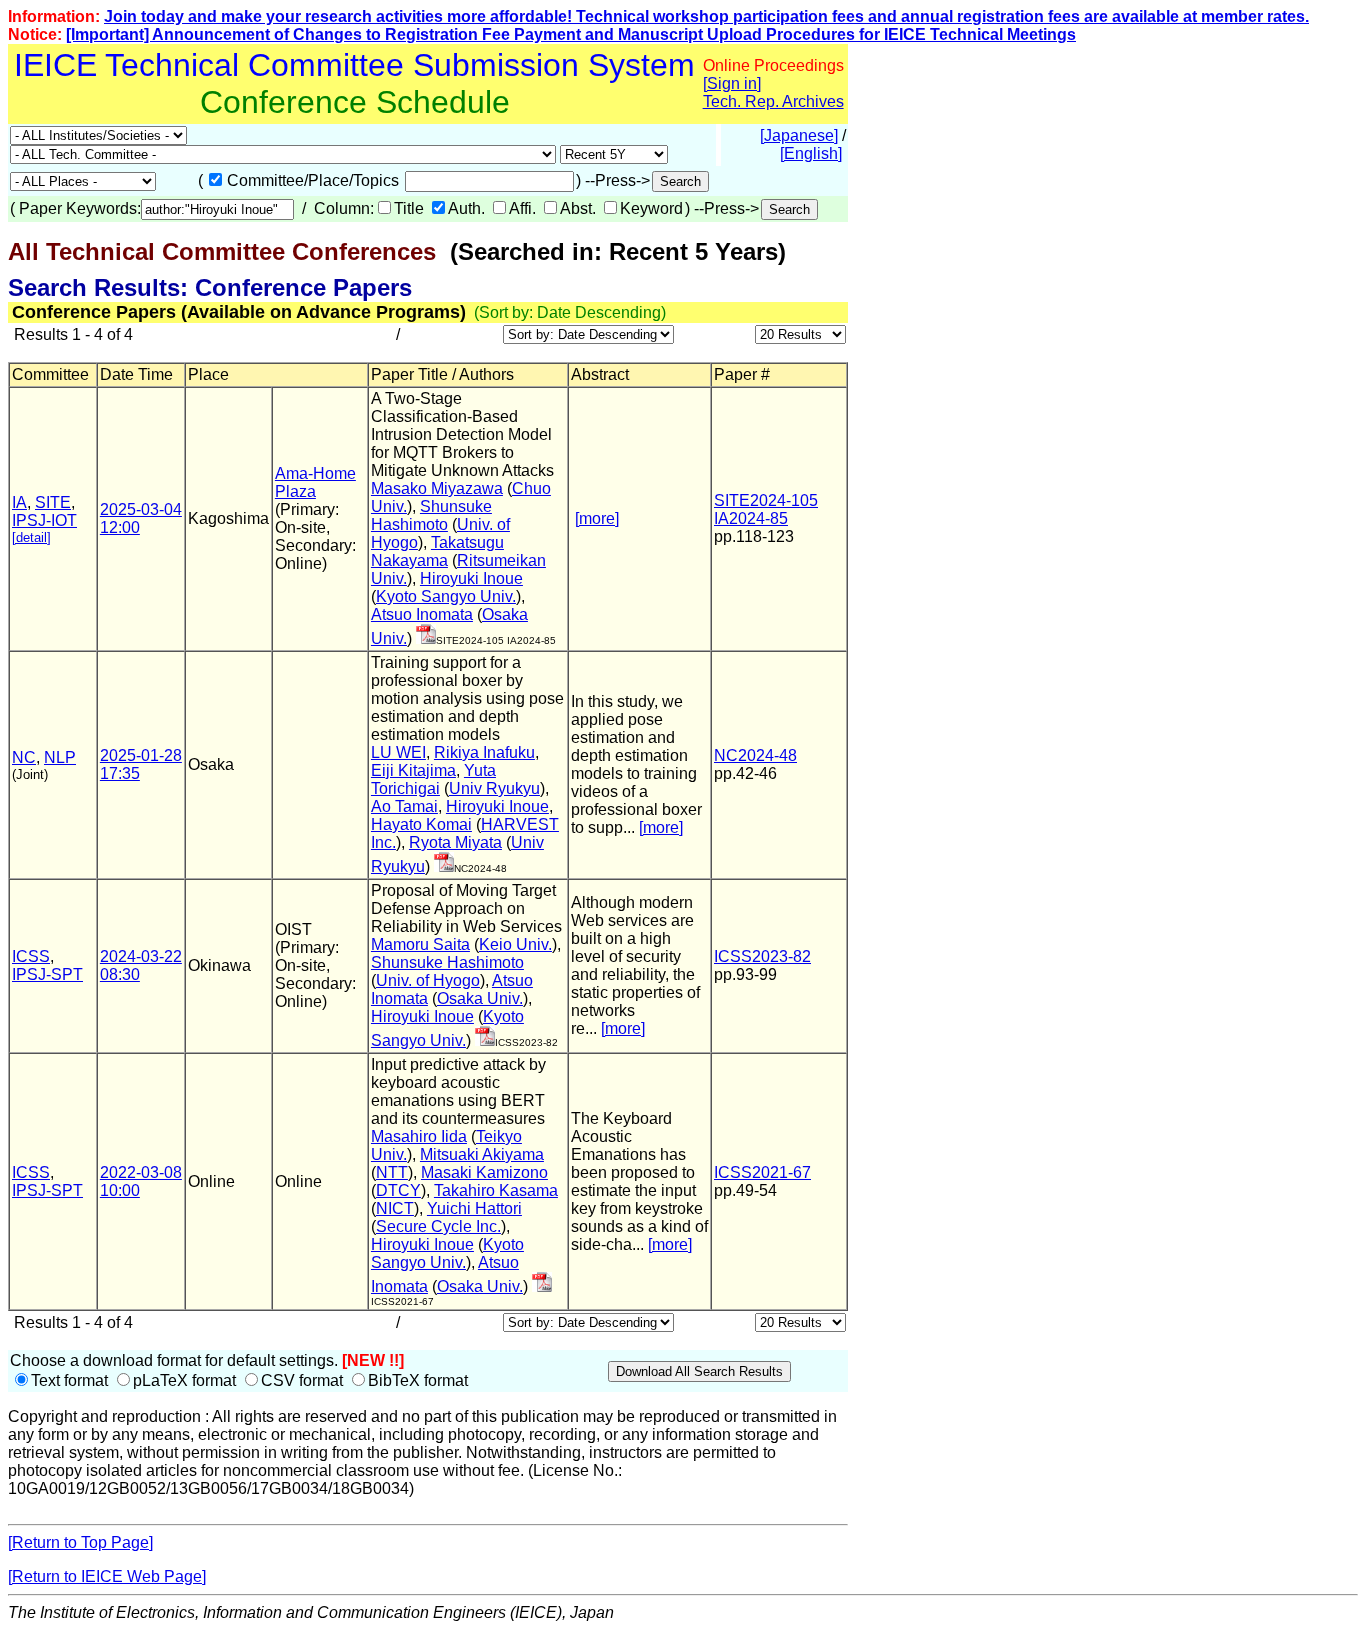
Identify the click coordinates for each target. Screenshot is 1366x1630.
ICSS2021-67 (762, 1172)
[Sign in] (732, 83)
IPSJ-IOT (44, 520)
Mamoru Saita (420, 944)
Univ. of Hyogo (428, 980)
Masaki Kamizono (484, 1172)
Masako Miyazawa (437, 488)
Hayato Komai (421, 824)
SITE (53, 502)
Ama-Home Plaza (315, 482)
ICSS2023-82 (762, 956)
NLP (60, 757)
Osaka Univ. (480, 998)
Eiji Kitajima (413, 770)
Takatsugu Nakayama (437, 551)
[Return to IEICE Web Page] (107, 1576)
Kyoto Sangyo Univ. (446, 596)
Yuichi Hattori (474, 1208)
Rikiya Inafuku (484, 752)
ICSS (31, 956)
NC (24, 757)
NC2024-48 (755, 755)
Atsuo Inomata (422, 614)
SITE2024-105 (766, 500)
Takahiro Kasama (496, 1190)
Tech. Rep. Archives (773, 101)
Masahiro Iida (419, 1136)
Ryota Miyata (455, 842)
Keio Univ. (515, 944)
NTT (392, 1172)
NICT (395, 1208)
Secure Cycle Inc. (438, 1226)
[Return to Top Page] (80, 1542)
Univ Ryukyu (494, 788)
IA (19, 502)
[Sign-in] (426, 638)
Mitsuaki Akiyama (482, 1154)
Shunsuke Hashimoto (431, 515)
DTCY (398, 1190)
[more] (597, 518)
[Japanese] (799, 135)
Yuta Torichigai (433, 779)
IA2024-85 (751, 518)
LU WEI (398, 752)
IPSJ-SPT (47, 974)
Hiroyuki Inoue (471, 578)
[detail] (31, 537)
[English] (811, 153)
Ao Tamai (404, 806)
